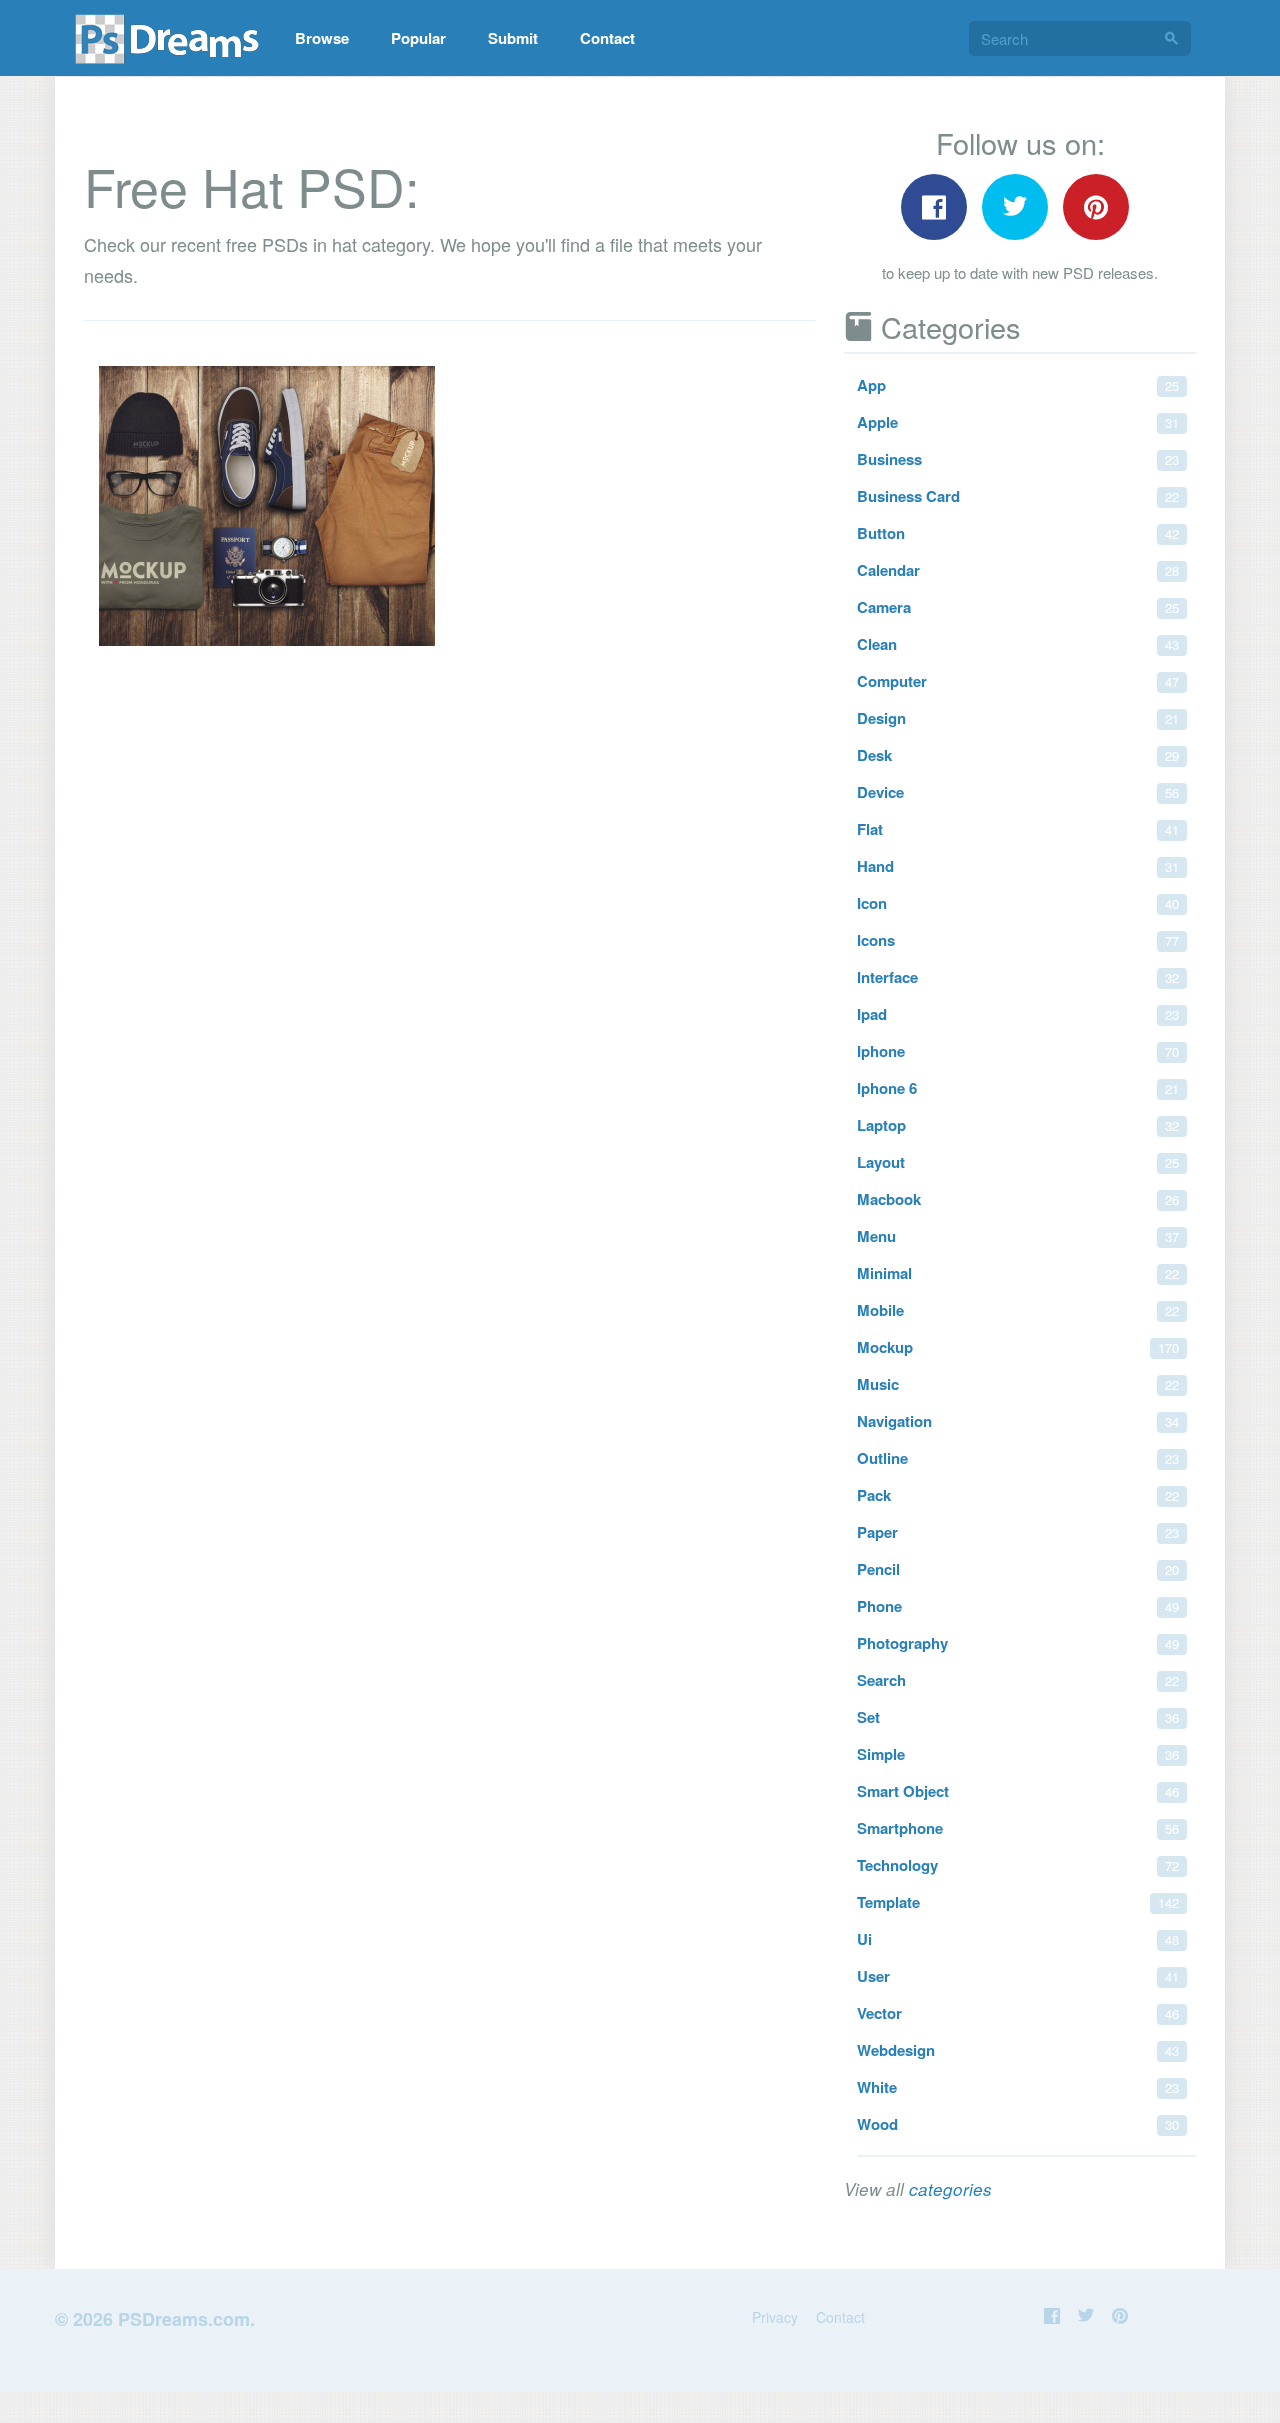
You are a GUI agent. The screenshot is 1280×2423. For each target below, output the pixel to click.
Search (1018, 1680)
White (1018, 2087)
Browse (322, 38)
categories (950, 2189)
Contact (607, 38)
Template (1018, 1902)
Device (1018, 792)
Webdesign (1018, 2050)
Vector (1018, 2013)
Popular (418, 38)
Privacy (775, 2317)
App (1018, 385)
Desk (1018, 755)
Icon (1018, 903)
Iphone (1018, 1051)
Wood (1018, 2124)
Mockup (1018, 1347)
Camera (1018, 607)
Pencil (1018, 1569)
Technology (1018, 1865)
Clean (1018, 644)
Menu (1018, 1236)
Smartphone (1018, 1828)
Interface (1018, 977)
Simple (1018, 1754)
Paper (1018, 1532)
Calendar (1018, 570)
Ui (1018, 1939)
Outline (1018, 1458)
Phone (1018, 1606)
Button (1018, 533)
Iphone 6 (1018, 1088)
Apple (1018, 422)
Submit (513, 38)
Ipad (1018, 1014)
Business (1018, 459)
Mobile (1018, 1310)
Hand (1018, 866)
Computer (1018, 681)
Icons (1018, 940)
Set (1018, 1717)
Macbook (1018, 1199)
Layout (1018, 1162)
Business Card (1018, 496)
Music (1018, 1384)
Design (1018, 718)
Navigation (1018, 1421)
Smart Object (1018, 1791)
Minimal (1018, 1273)
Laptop (1018, 1125)
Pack (1018, 1495)
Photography (1018, 1643)
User (1018, 1976)
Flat (1018, 829)
